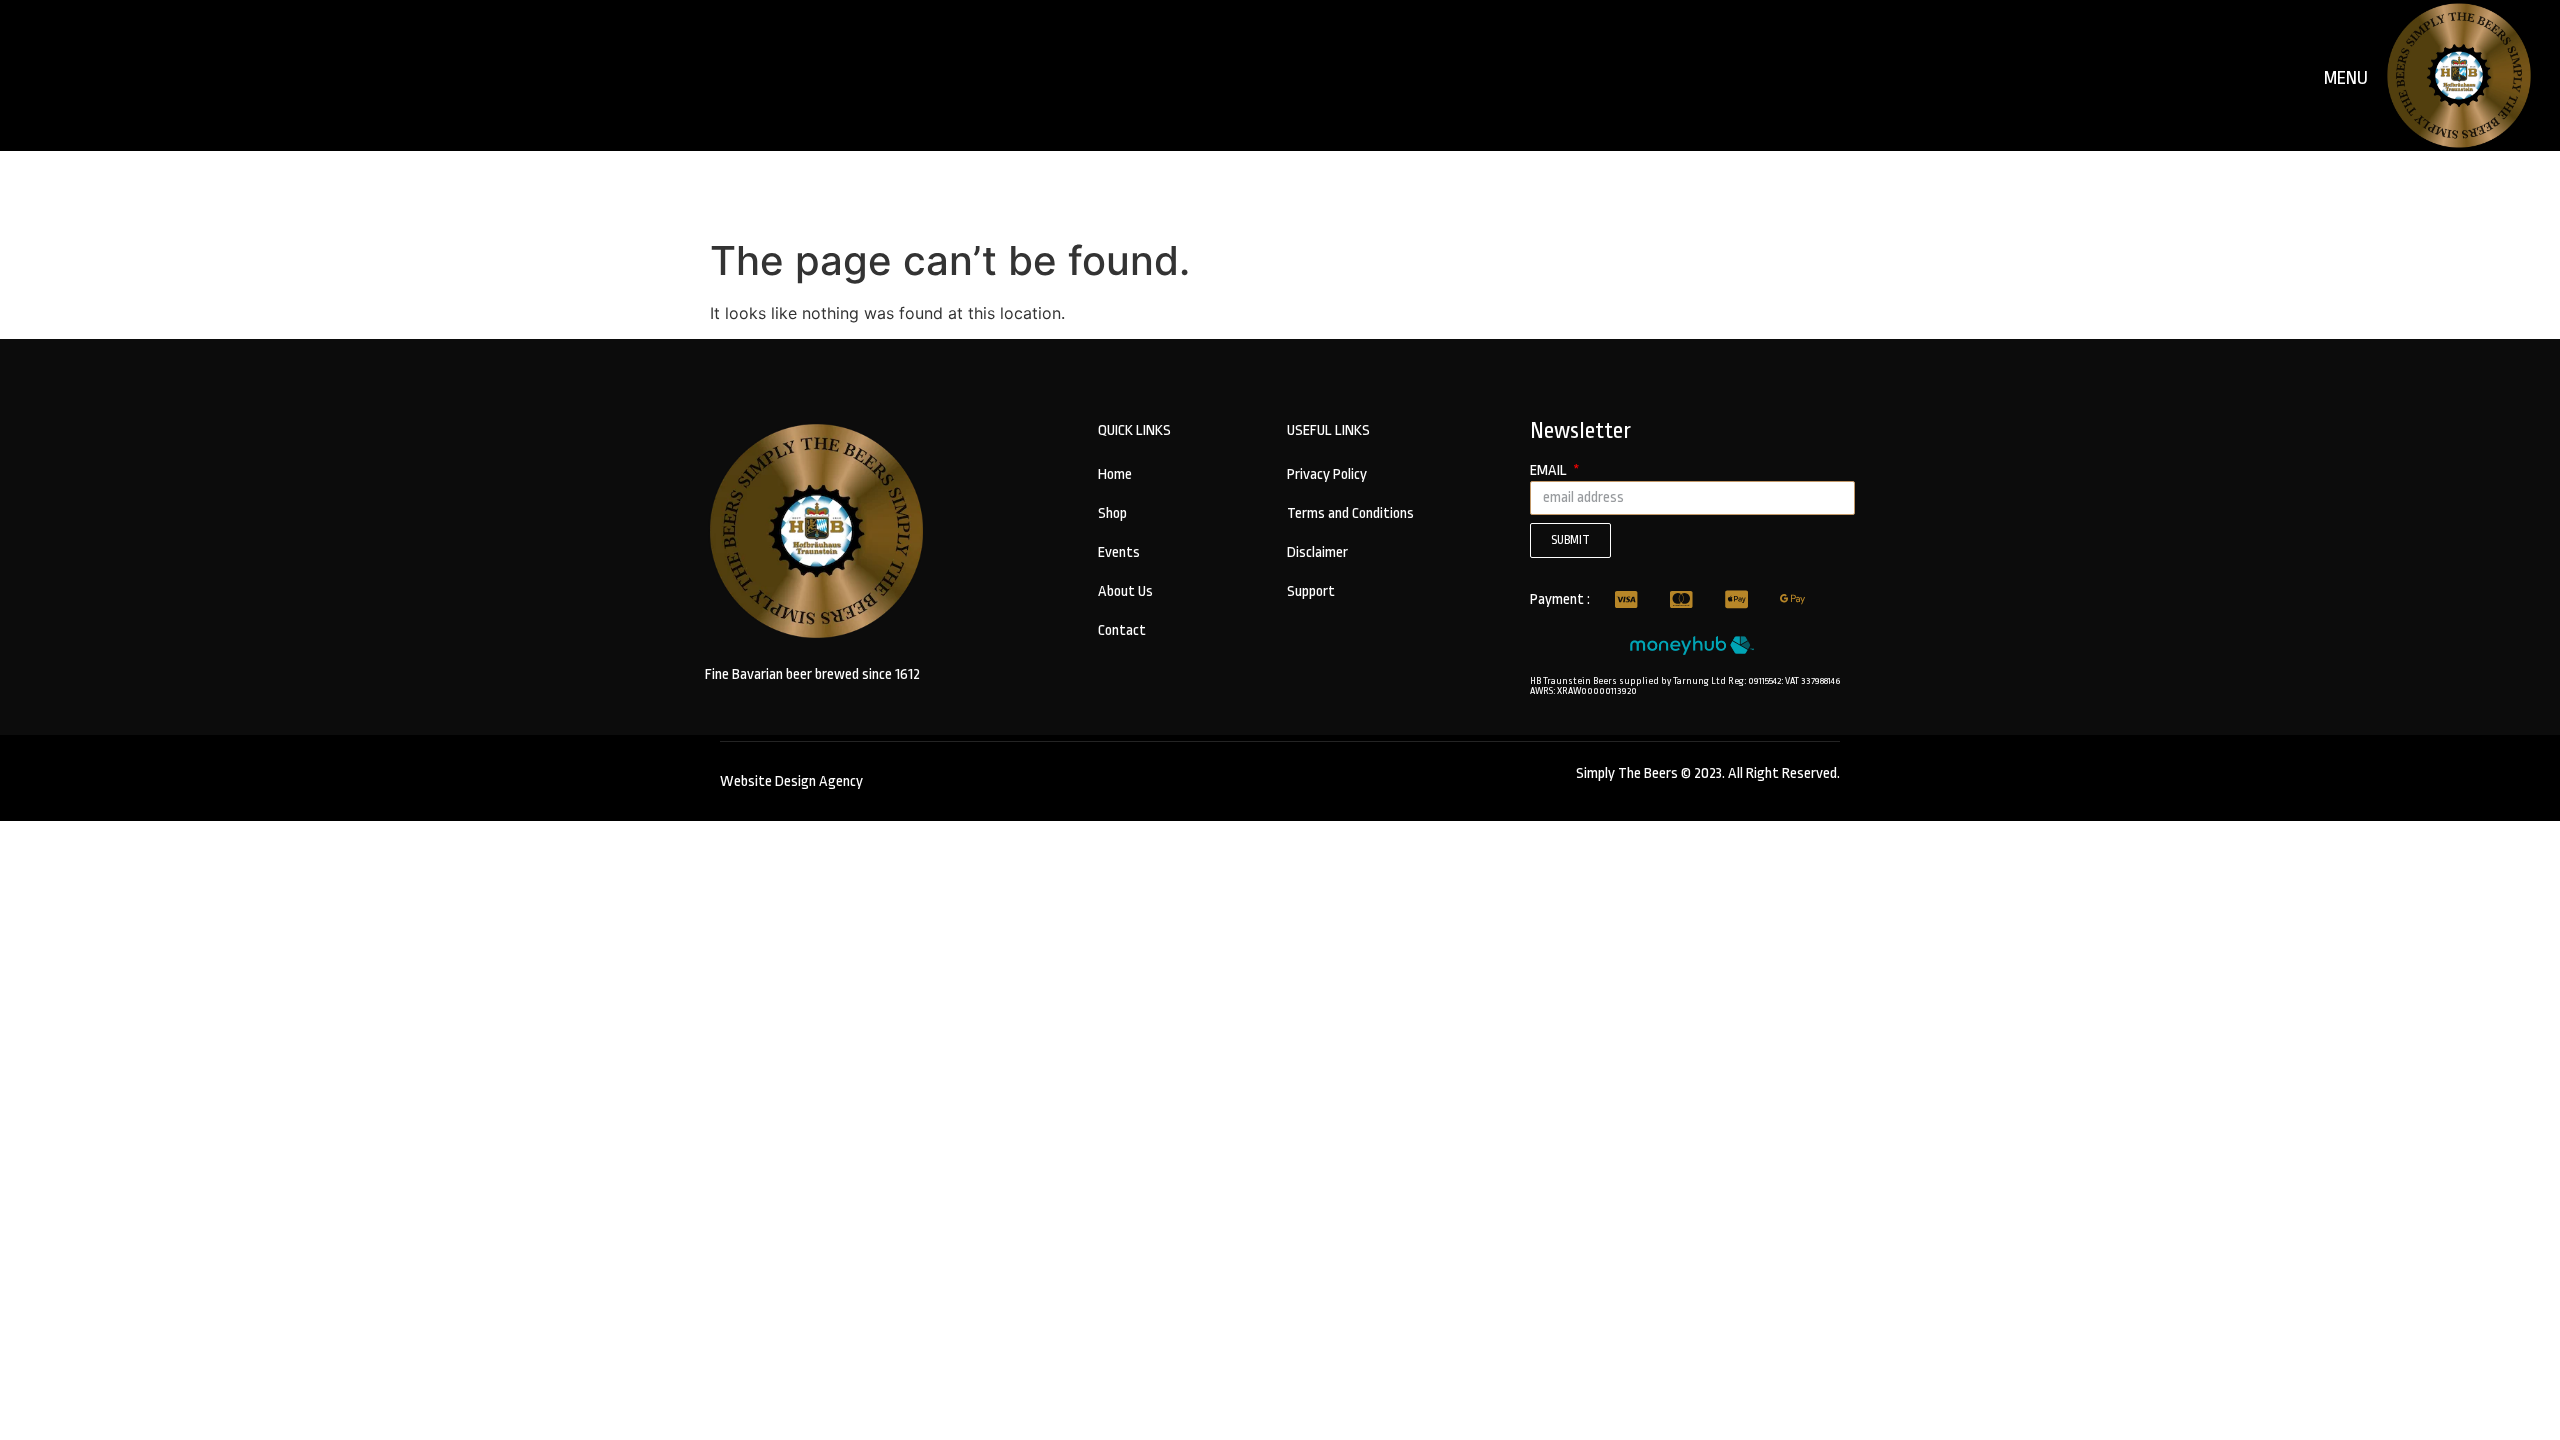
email (1550, 471)
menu (2346, 78)
